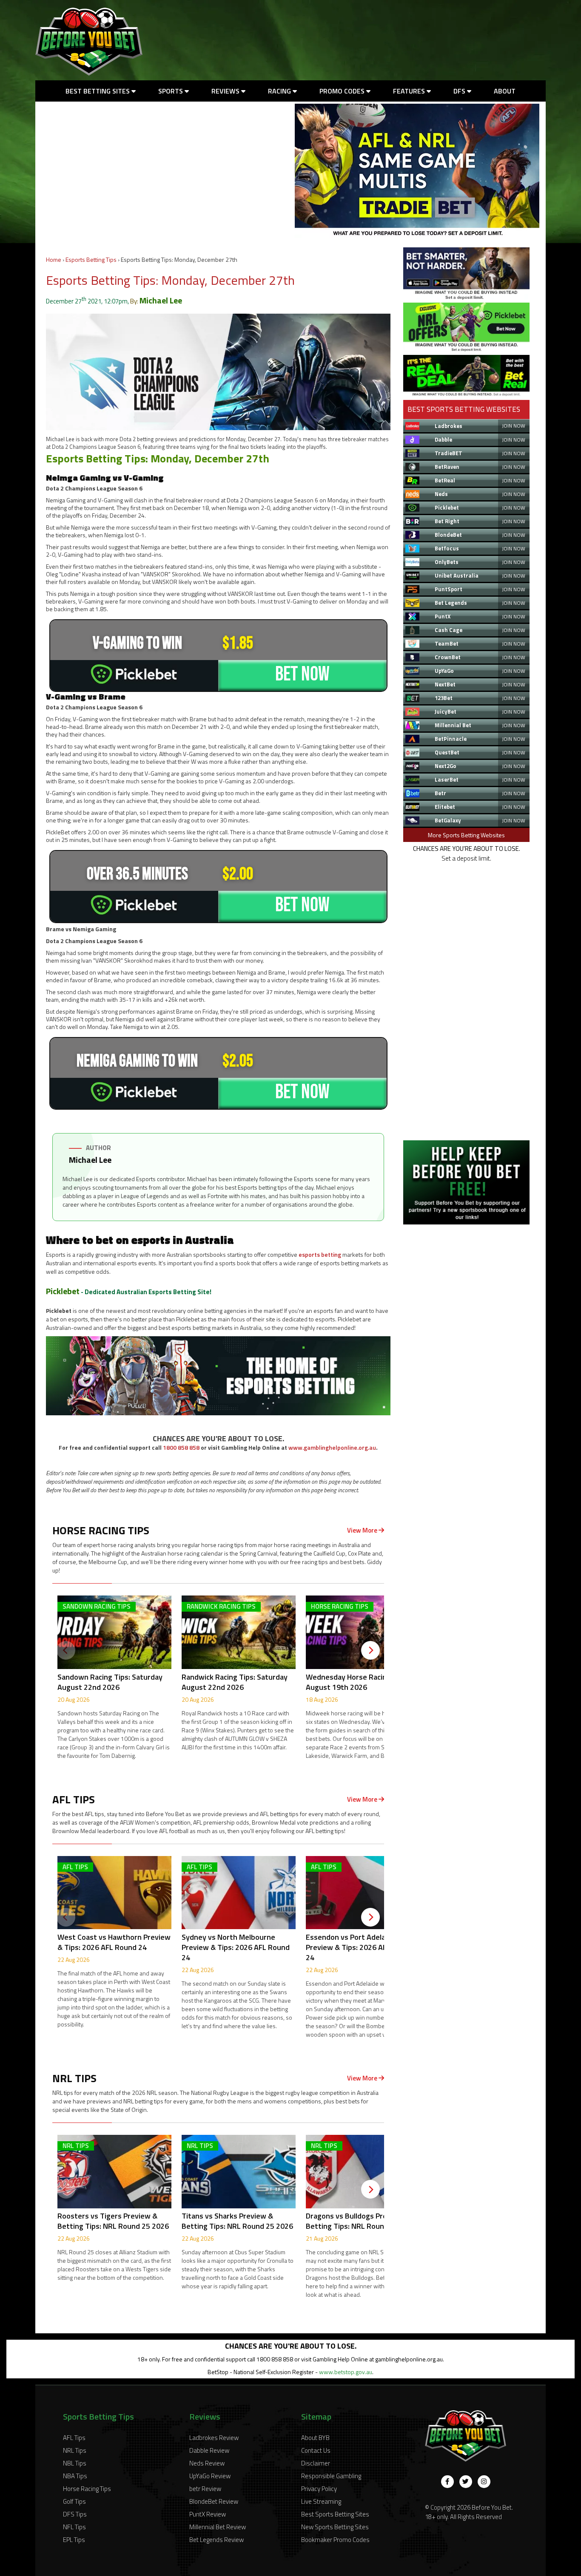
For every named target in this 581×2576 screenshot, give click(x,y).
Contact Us (316, 2450)
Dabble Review (209, 2450)
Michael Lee (161, 300)
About (505, 91)
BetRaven (447, 467)
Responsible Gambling (331, 2476)
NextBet (445, 684)
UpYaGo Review (210, 2476)
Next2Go (446, 766)
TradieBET (449, 453)
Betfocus (447, 548)
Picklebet (63, 1291)
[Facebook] (447, 2482)
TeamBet (447, 643)
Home (54, 259)
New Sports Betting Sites (335, 2527)
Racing (280, 91)
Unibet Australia (457, 575)
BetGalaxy (448, 820)
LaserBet (447, 779)
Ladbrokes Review (214, 2438)
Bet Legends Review (216, 2540)
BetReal (445, 480)
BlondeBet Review (214, 2501)
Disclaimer (316, 2463)
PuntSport (449, 589)
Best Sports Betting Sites (335, 2514)
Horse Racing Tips (87, 2489)
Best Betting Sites (98, 91)
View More (363, 1530)
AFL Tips (74, 2438)
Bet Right (447, 521)
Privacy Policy (319, 2489)
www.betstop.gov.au (346, 2372)
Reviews (226, 91)
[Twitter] (466, 2482)
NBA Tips (75, 2476)
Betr (440, 793)
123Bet (444, 698)
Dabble (443, 439)
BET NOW (302, 674)
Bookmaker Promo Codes (335, 2540)
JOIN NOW (514, 426)
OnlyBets (447, 562)
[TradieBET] (466, 297)
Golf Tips (74, 2501)
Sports (171, 91)
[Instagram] (484, 2482)
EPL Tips (74, 2540)
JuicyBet (446, 711)
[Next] (370, 1650)
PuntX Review (208, 2514)
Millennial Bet (453, 725)
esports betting (320, 1254)
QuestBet (447, 752)
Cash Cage (449, 630)
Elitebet (445, 807)
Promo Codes (343, 91)
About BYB (315, 2438)
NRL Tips (75, 2450)
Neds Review (207, 2463)
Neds (441, 494)
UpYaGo (444, 671)
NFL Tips (74, 2527)
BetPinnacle (451, 739)
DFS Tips (75, 2514)
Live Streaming (321, 2501)
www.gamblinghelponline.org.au (332, 1447)
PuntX (443, 616)
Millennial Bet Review (218, 2527)
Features (410, 91)
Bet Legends (451, 603)
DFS (460, 91)
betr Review (205, 2489)
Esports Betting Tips (91, 259)
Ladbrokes (449, 426)
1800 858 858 (181, 1447)
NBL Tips (75, 2463)
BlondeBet (448, 535)
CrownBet (448, 657)
